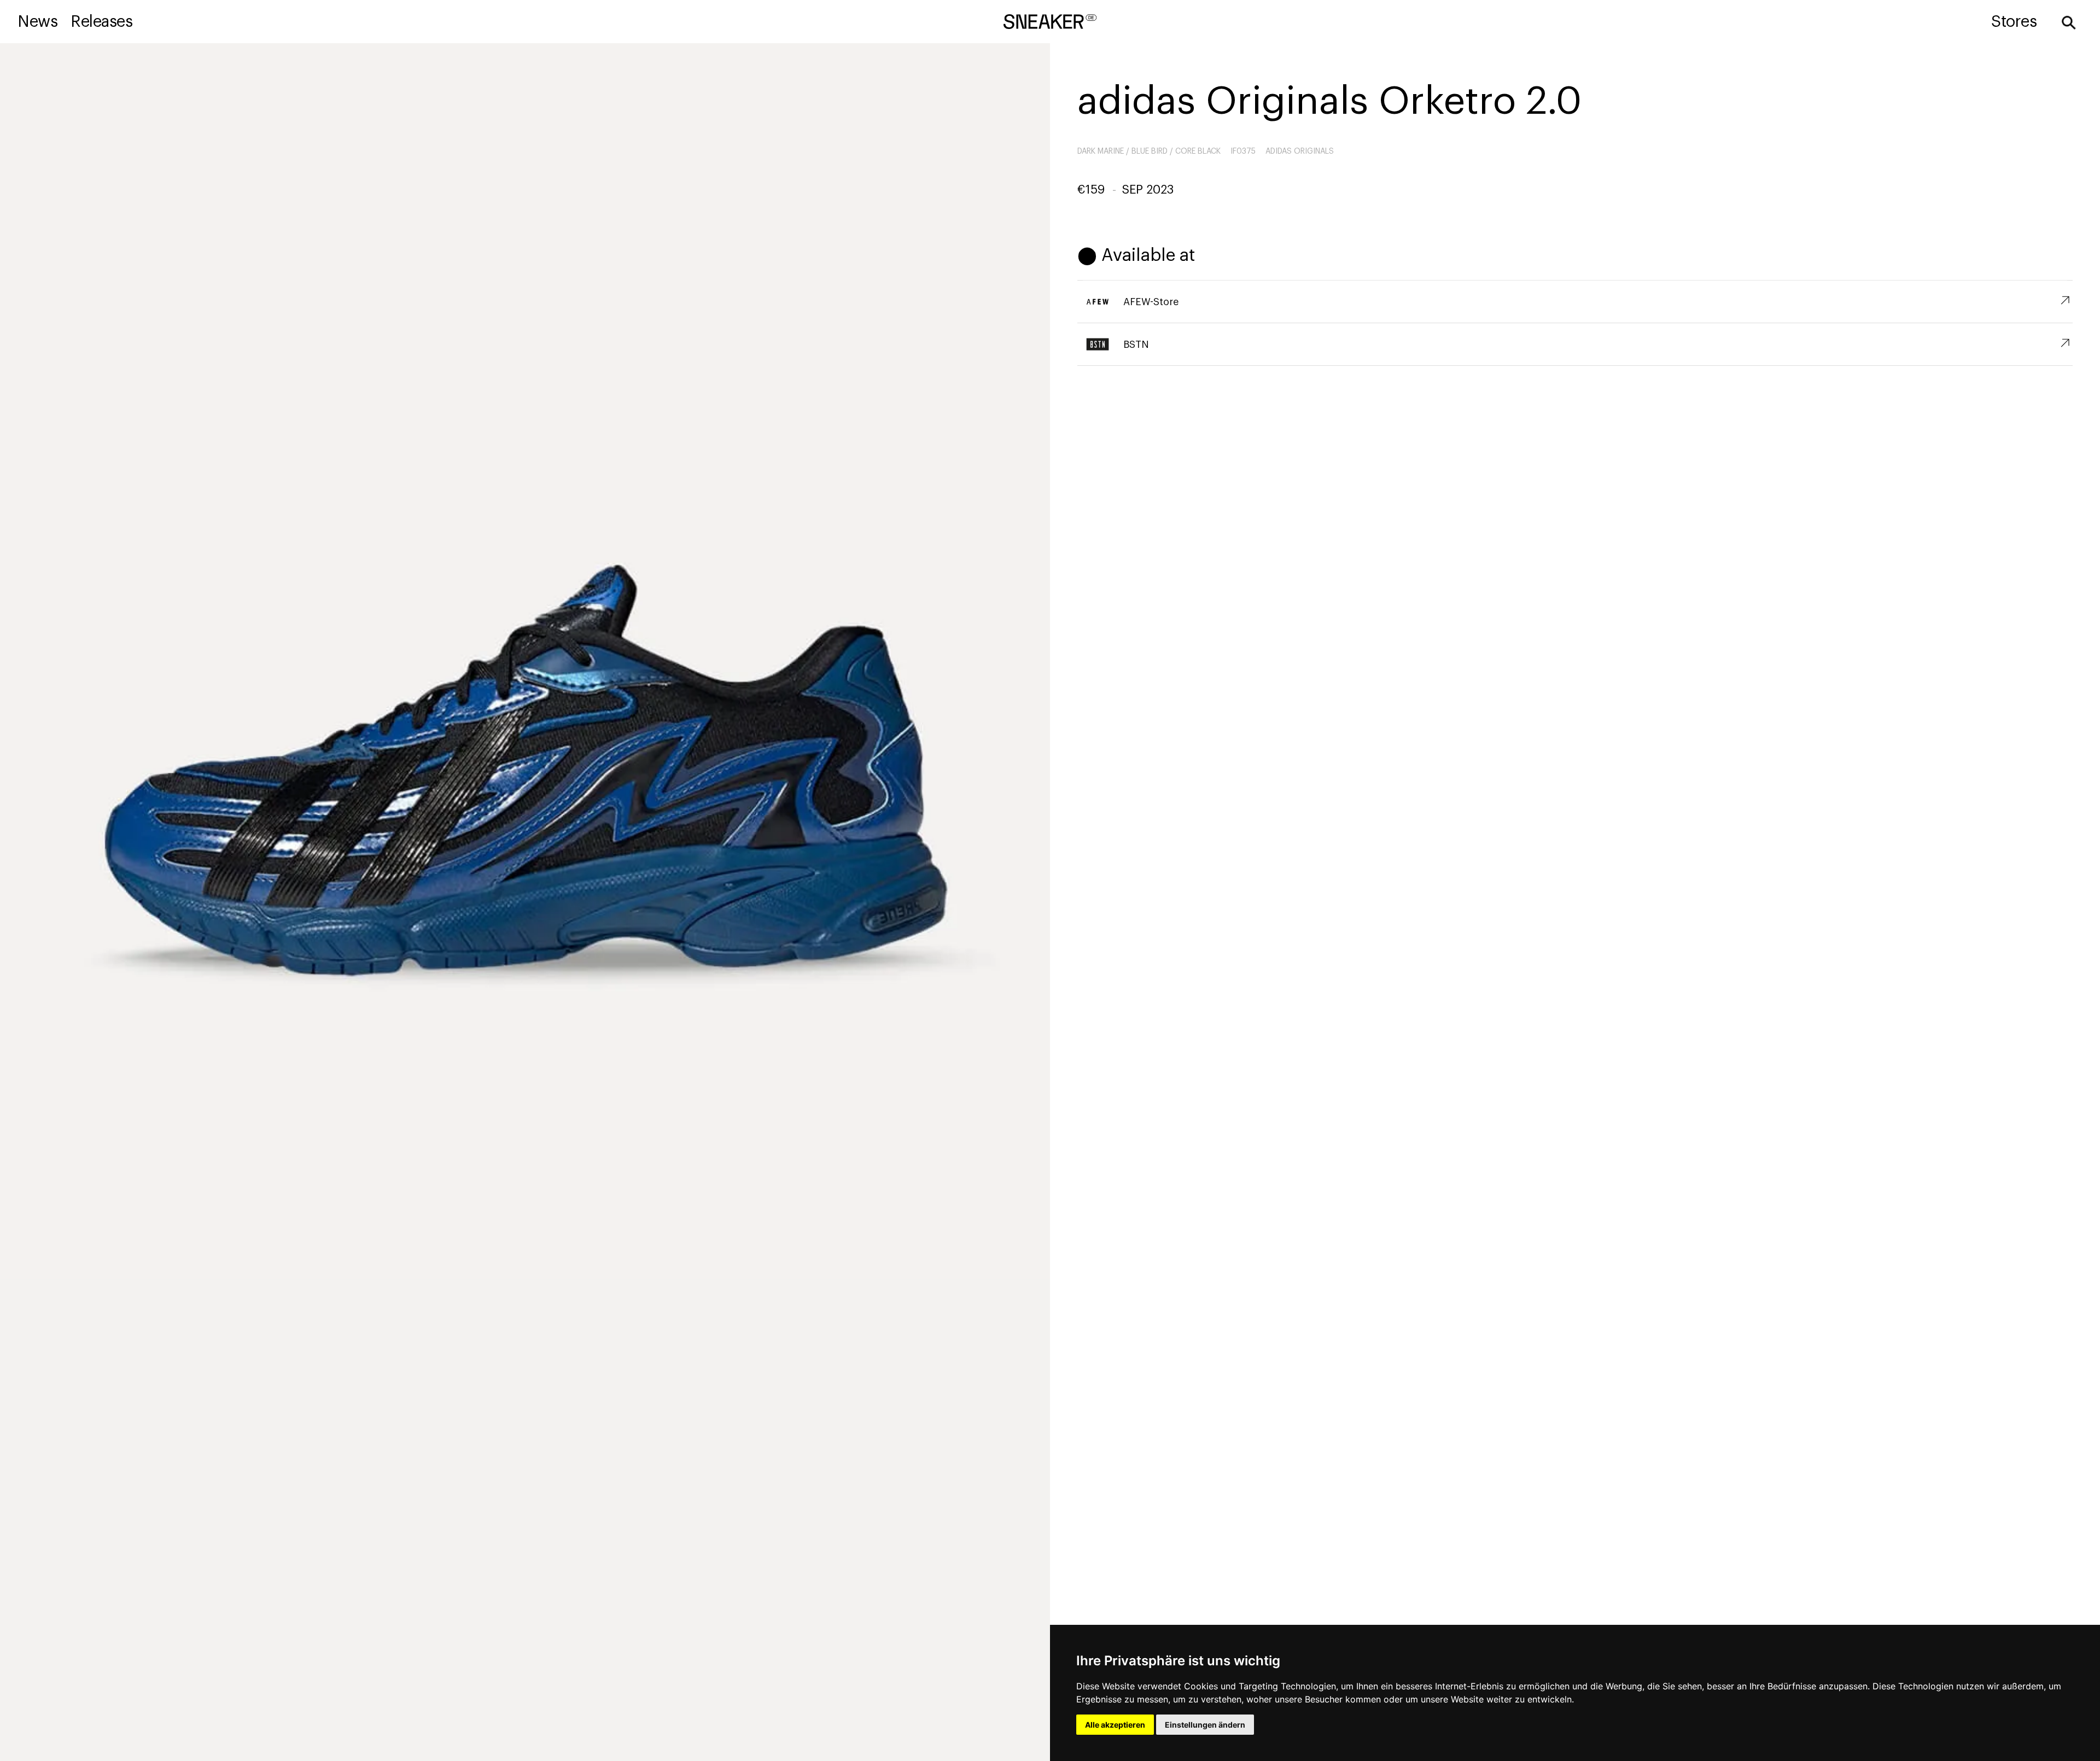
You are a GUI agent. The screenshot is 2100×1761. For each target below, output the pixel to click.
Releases (101, 22)
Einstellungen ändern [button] (1205, 1725)
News (37, 22)
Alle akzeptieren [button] (1115, 1725)
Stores (2014, 22)
